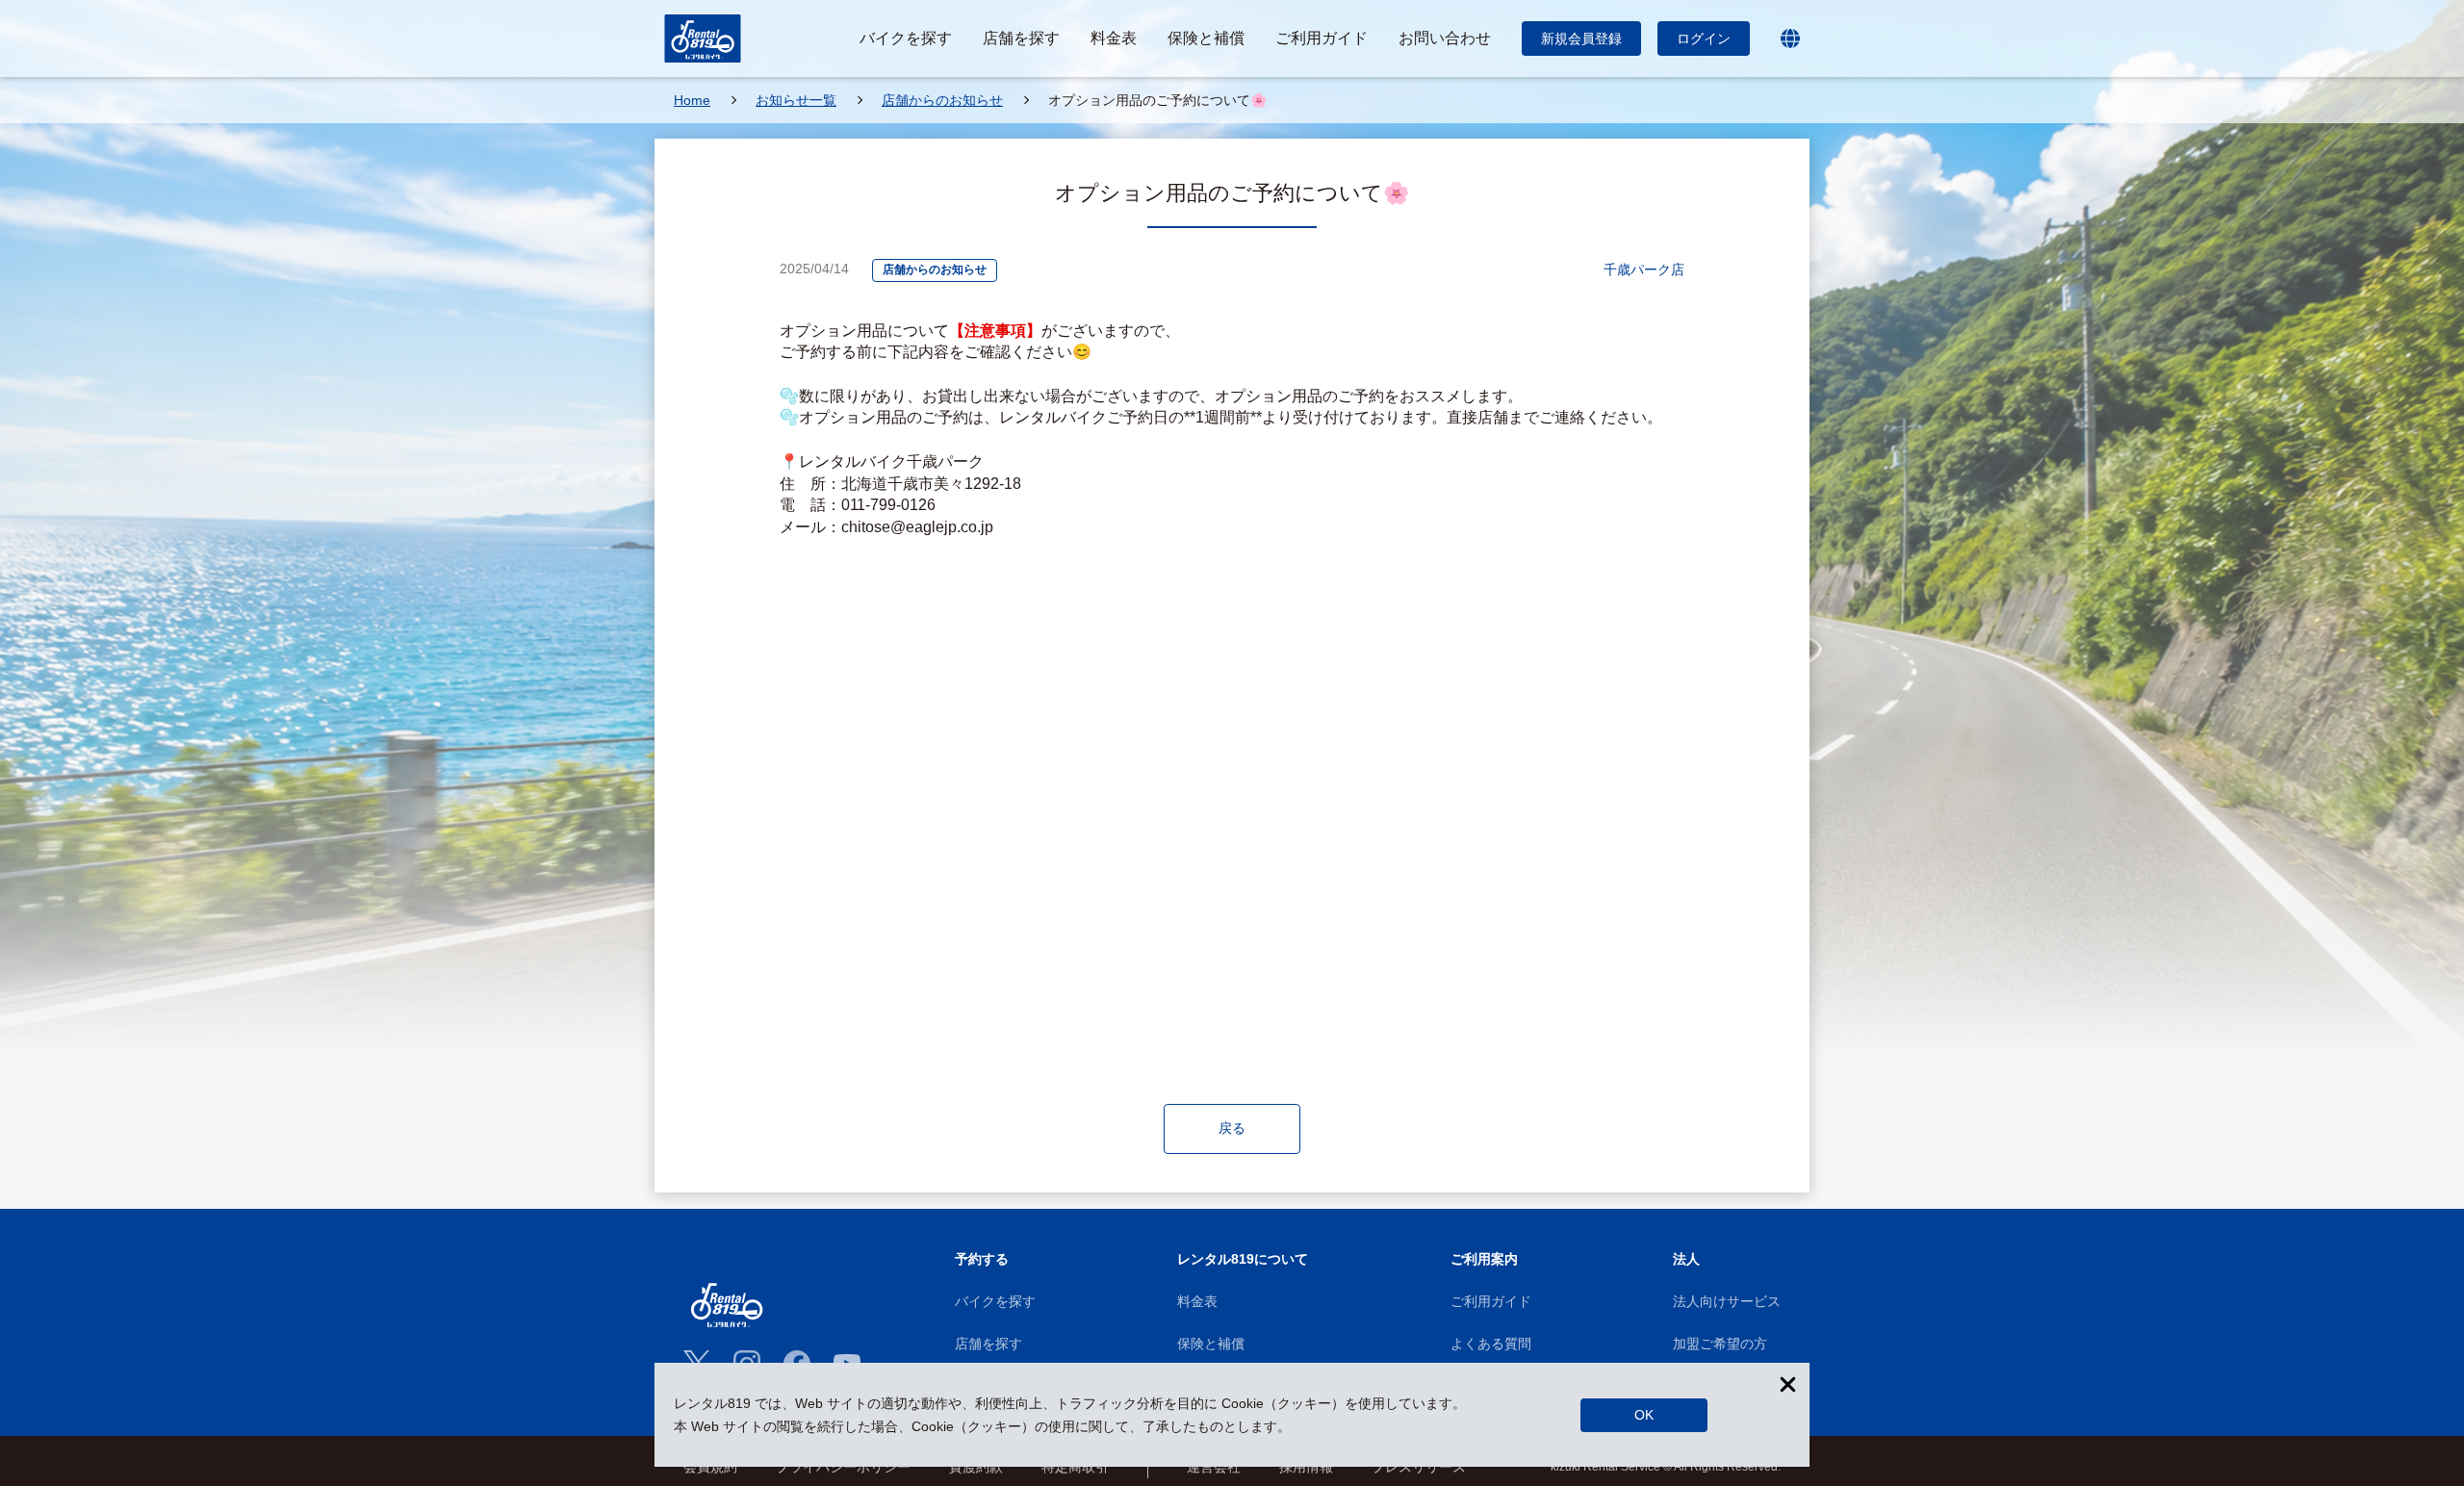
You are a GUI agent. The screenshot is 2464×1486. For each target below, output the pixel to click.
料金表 (1197, 1301)
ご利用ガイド (1491, 1301)
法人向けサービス (1727, 1301)
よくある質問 (1491, 1344)
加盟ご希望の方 (1720, 1344)
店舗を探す (988, 1344)
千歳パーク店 (1644, 269)
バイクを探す (995, 1301)
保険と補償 (1211, 1344)
